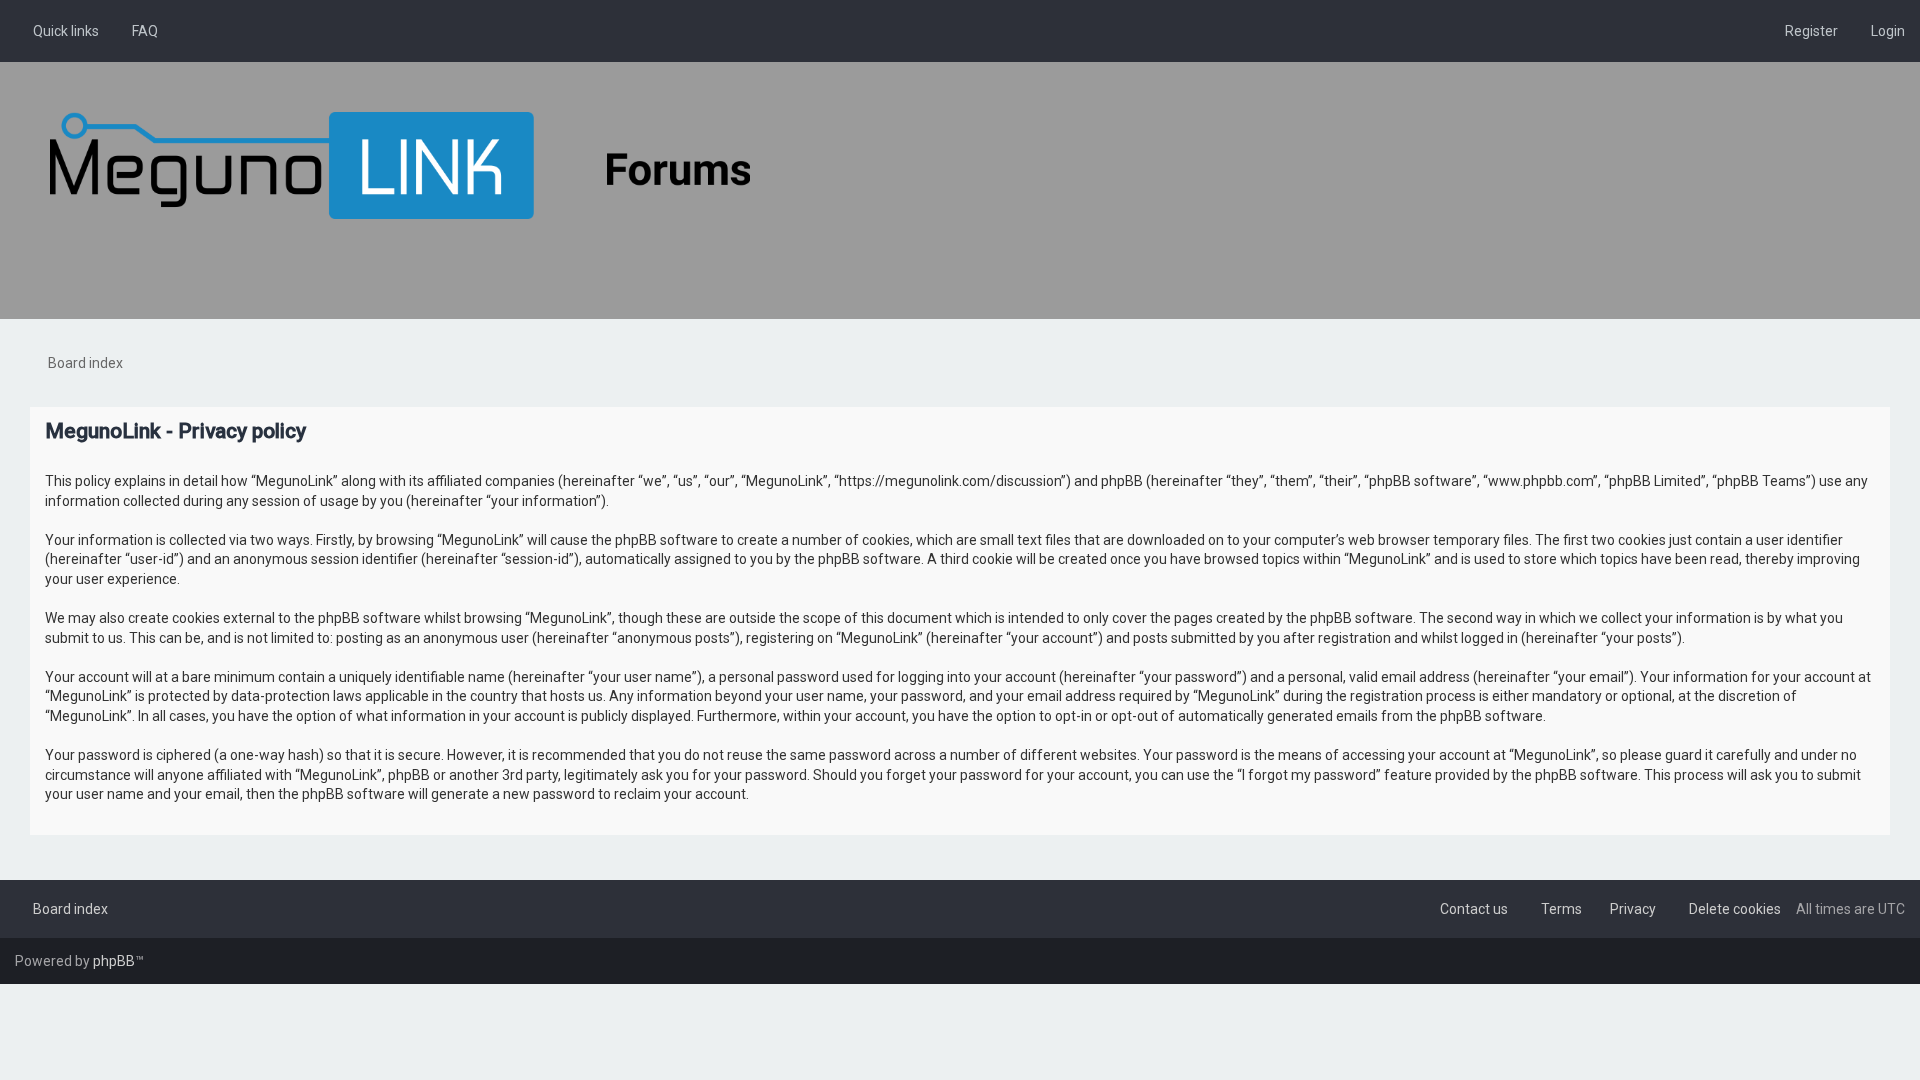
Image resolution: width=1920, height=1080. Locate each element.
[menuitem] (136, 31)
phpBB (114, 961)
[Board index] (400, 165)
